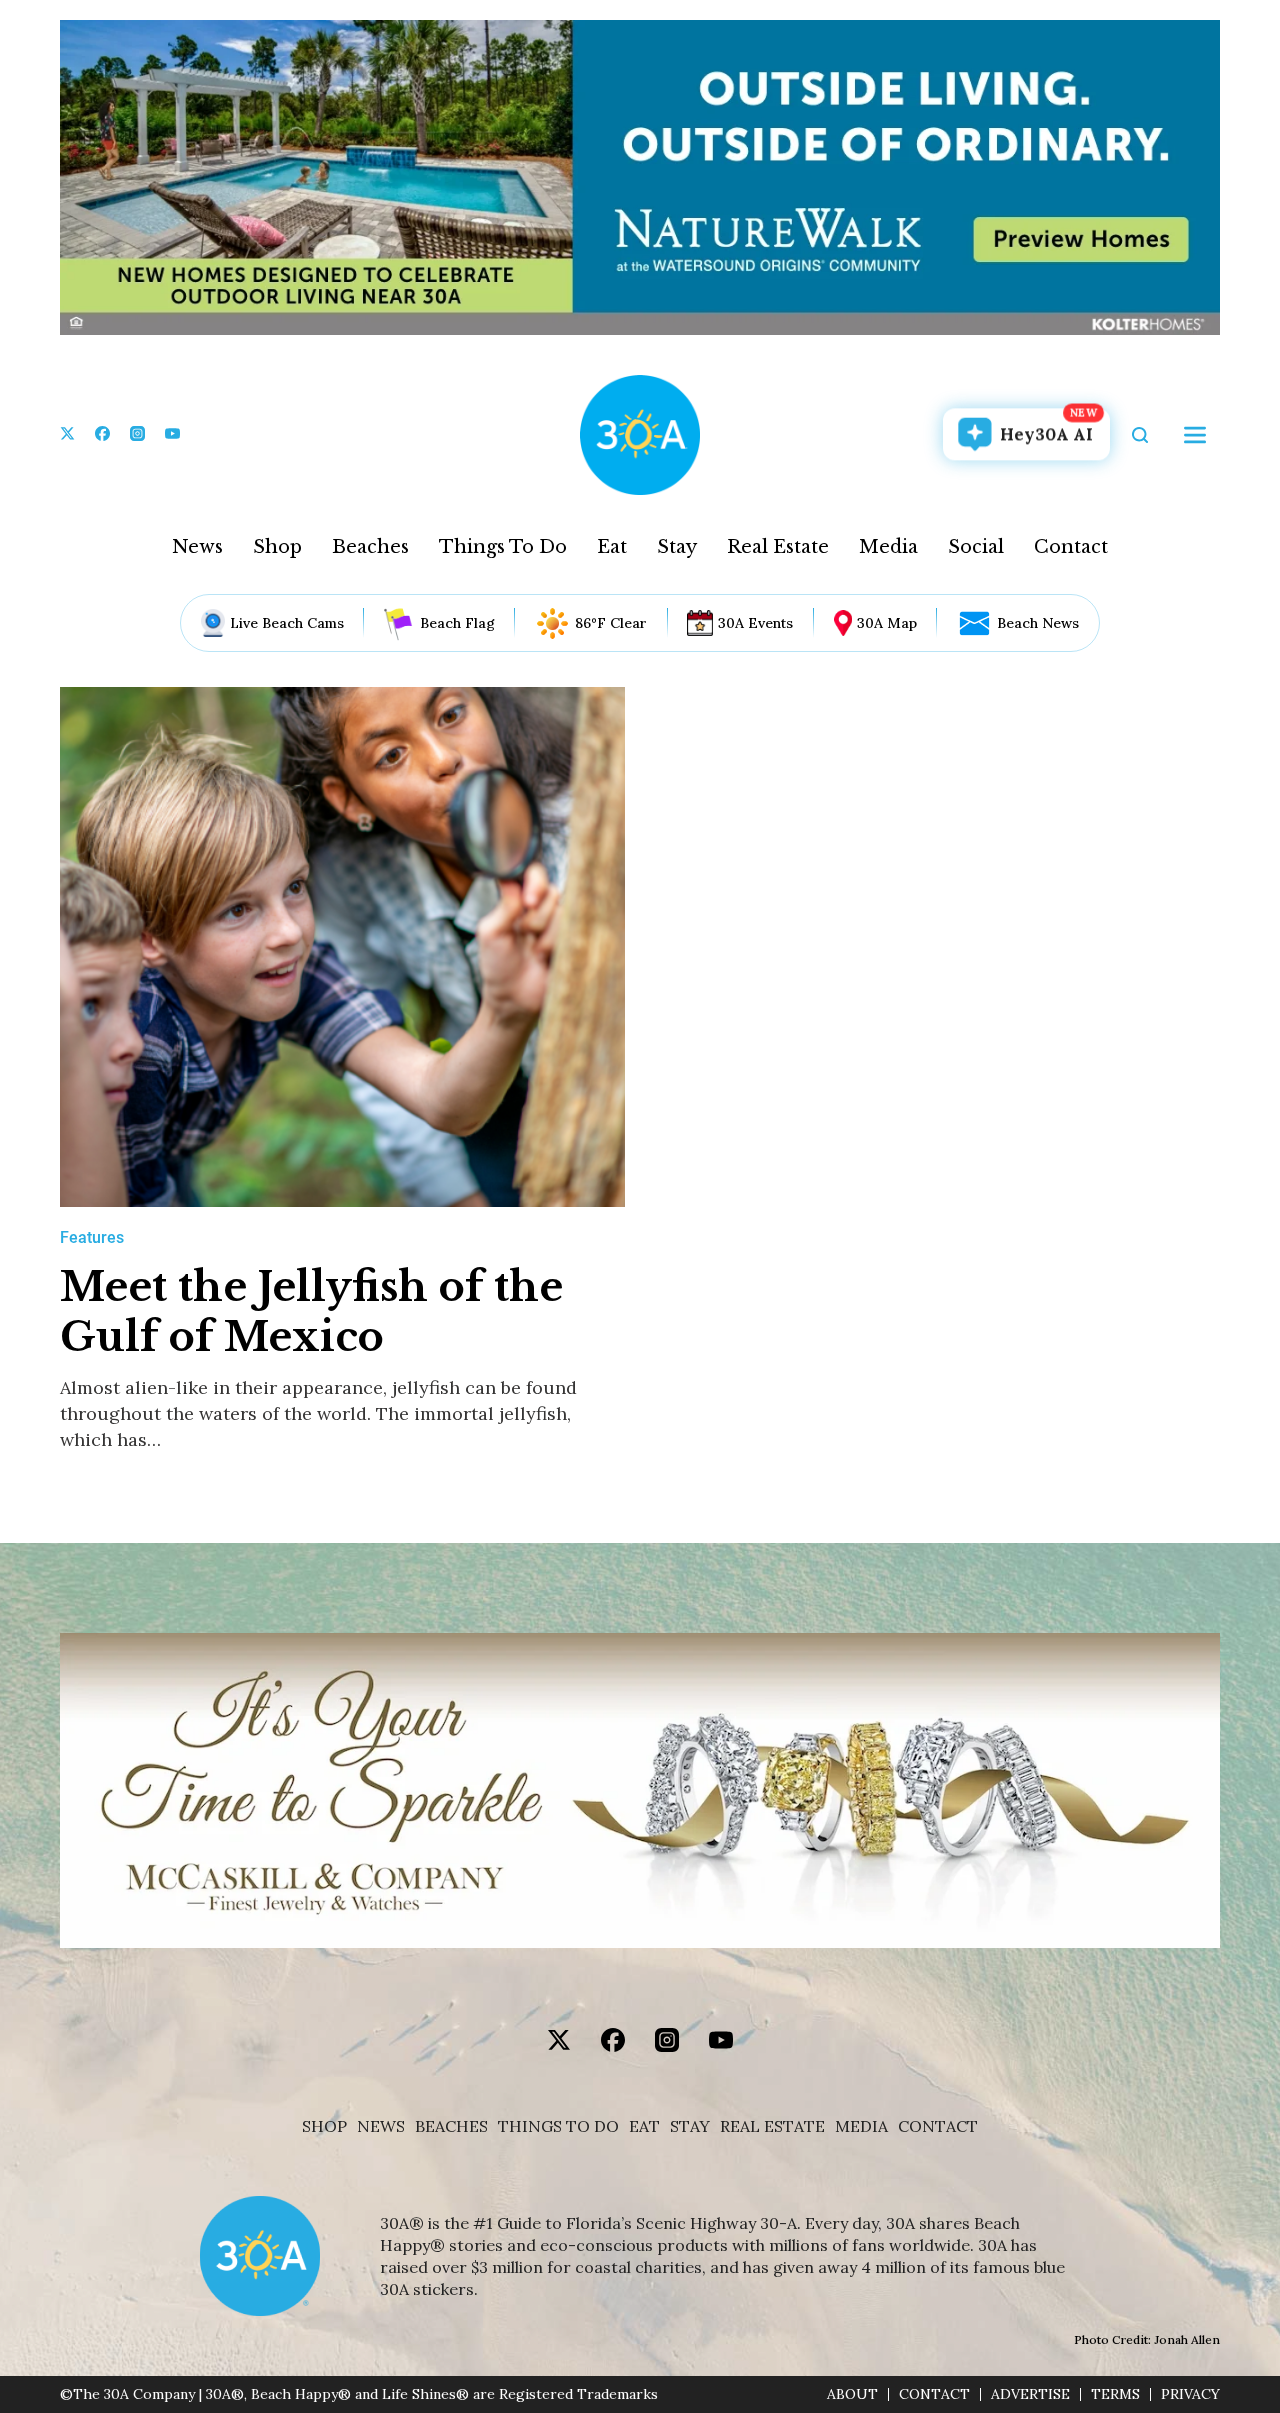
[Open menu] (1195, 435)
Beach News (1038, 623)
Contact (1071, 547)
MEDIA (861, 2126)
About (852, 2394)
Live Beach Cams (287, 623)
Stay (677, 547)
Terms (1115, 2394)
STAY (690, 2126)
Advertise (1030, 2394)
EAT (644, 2126)
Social (976, 547)
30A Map (887, 623)
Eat (612, 547)
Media (888, 547)
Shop (277, 547)
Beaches (370, 547)
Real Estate (778, 547)
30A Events (755, 623)
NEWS (381, 2126)
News (197, 547)
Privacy (1190, 2394)
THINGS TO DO (558, 2126)
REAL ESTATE (772, 2126)
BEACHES (451, 2126)
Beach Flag (457, 623)
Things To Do (503, 547)
